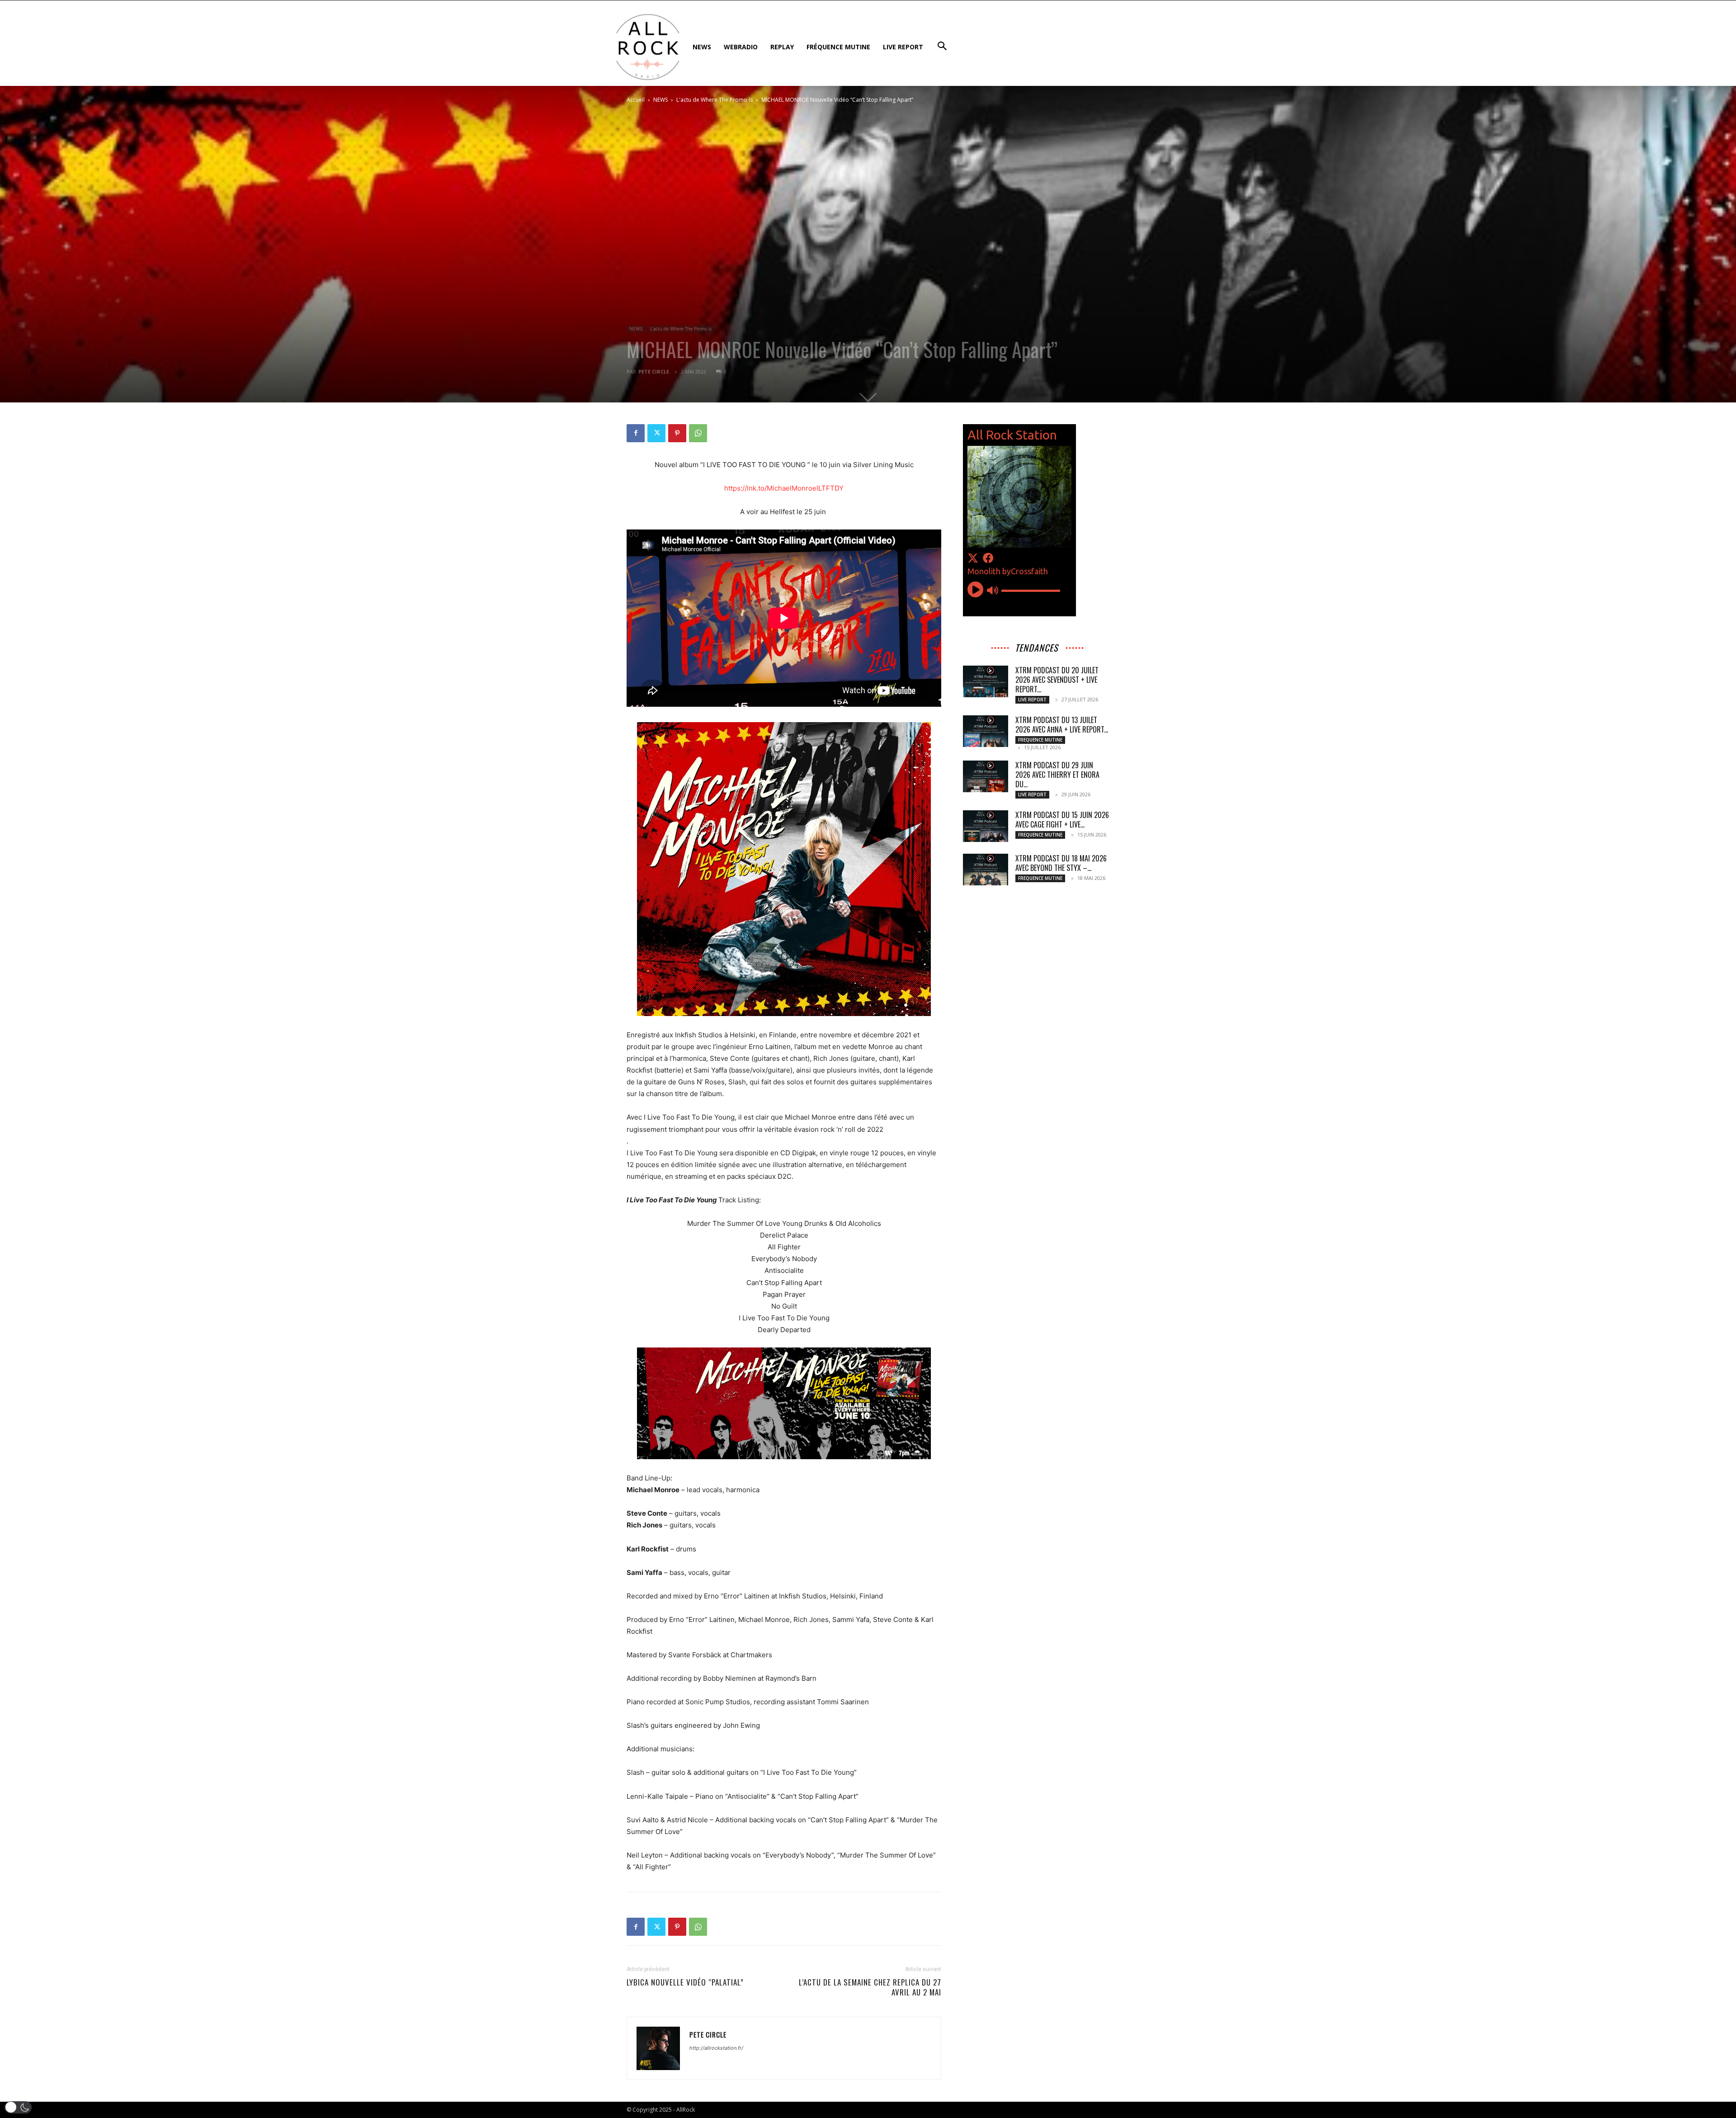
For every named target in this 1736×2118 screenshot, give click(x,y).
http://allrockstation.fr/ (716, 2048)
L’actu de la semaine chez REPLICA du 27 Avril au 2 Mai (870, 1987)
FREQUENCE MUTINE (1040, 740)
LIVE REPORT (1032, 700)
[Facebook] (636, 433)
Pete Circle (654, 371)
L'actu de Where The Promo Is (715, 100)
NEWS (660, 100)
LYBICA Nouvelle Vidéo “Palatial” (685, 1982)
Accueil (636, 100)
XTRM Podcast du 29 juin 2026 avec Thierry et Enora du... (1057, 775)
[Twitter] (656, 433)
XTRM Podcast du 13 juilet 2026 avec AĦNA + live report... (1062, 725)
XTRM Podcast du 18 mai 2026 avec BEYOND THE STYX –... (1061, 863)
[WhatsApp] (698, 433)
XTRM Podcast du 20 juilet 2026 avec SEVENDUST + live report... (1057, 680)
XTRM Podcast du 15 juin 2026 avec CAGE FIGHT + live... (1062, 820)
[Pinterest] (677, 433)
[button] (18, 2107)
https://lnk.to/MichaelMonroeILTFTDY (784, 488)
